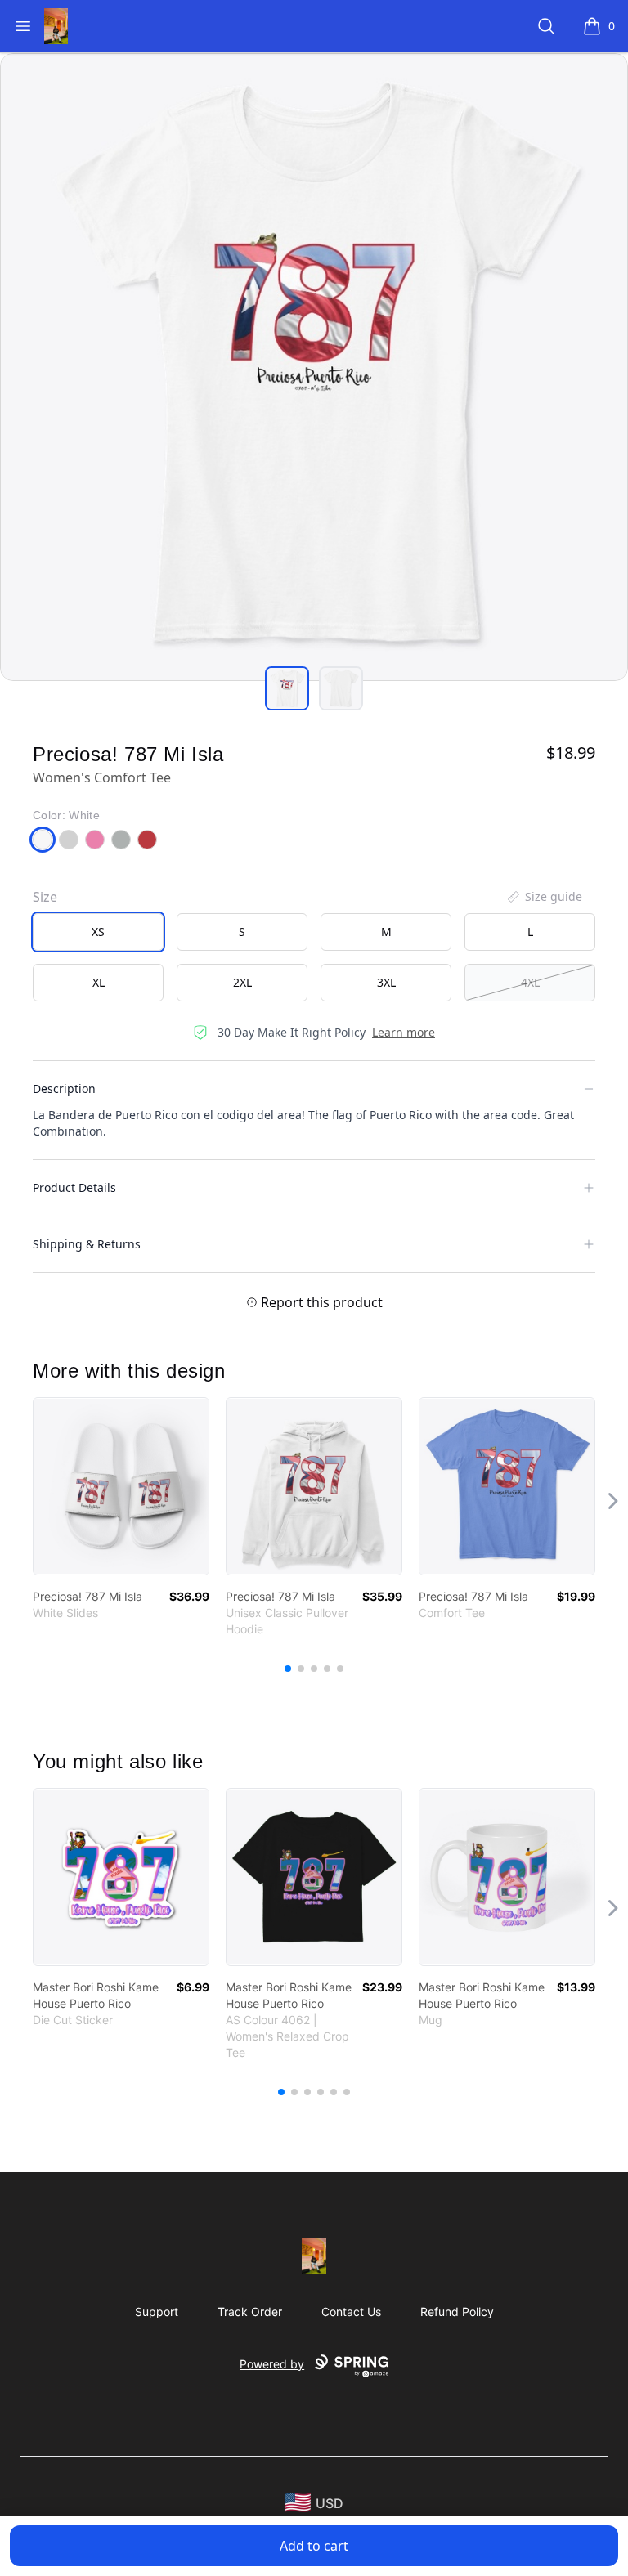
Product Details (74, 1187)
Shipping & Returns (87, 1244)
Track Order (250, 2312)
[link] (121, 1486)
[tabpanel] (314, 367)
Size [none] (45, 897)
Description (64, 1089)
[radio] (98, 932)
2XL (242, 982)
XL (99, 982)
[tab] (287, 688)
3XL (386, 982)
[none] (544, 897)
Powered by (272, 2364)
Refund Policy (457, 2312)
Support (157, 2312)
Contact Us (351, 2312)
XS (98, 932)
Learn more (404, 1032)
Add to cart (314, 2546)
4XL (530, 982)
